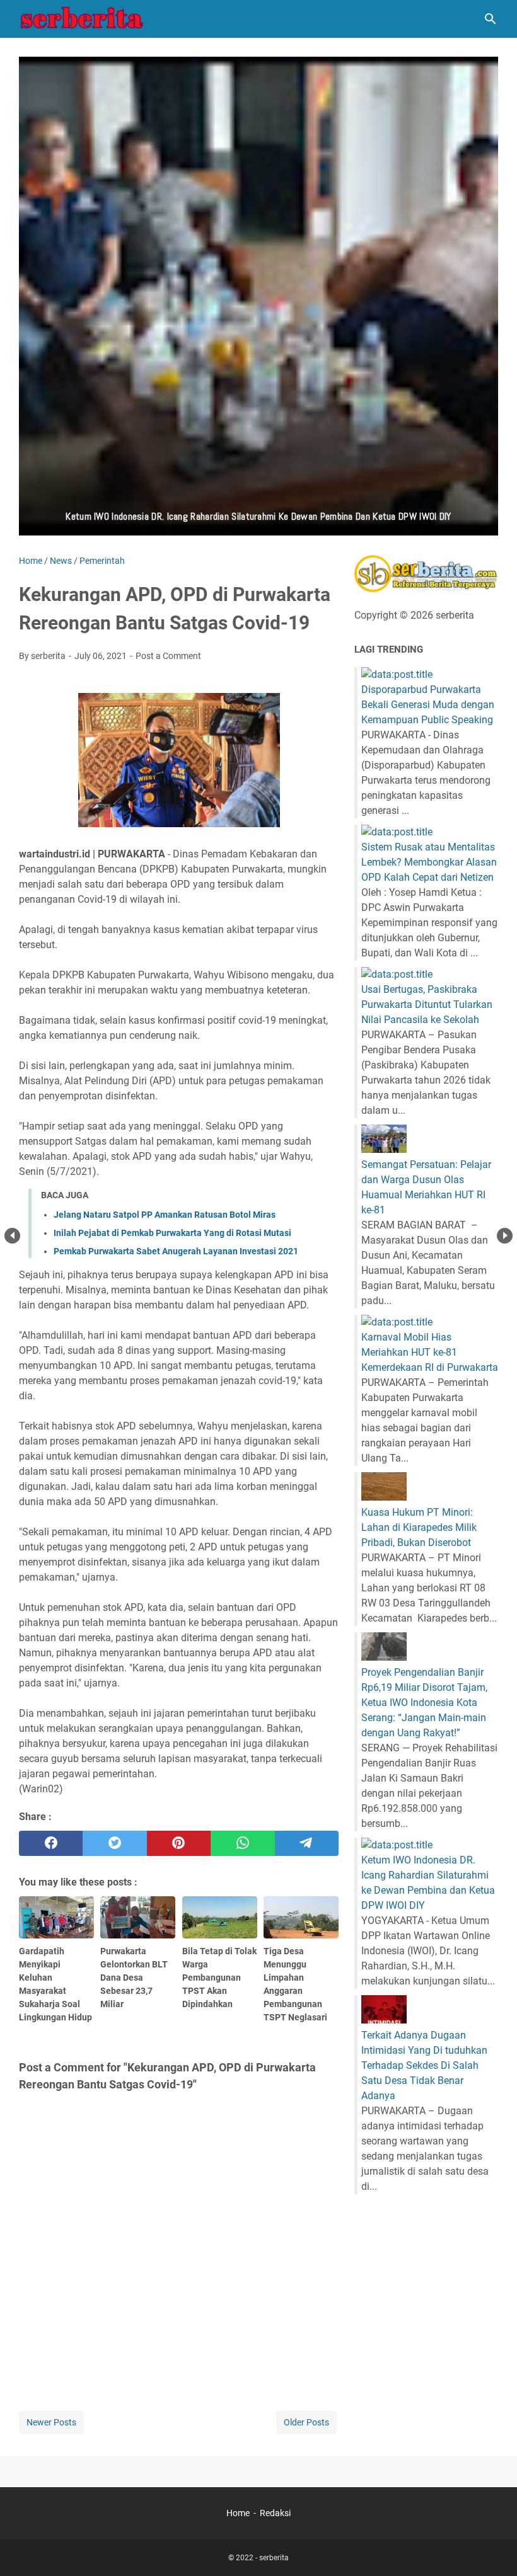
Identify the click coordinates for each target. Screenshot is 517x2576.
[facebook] (51, 1843)
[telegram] (307, 1843)
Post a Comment (168, 656)
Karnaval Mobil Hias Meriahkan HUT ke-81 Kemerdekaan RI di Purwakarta (430, 1352)
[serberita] (82, 19)
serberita (274, 2558)
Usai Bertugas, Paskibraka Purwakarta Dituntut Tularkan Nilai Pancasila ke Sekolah (427, 1005)
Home (238, 2513)
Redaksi (275, 2513)
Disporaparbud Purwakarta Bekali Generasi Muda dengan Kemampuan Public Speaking (428, 705)
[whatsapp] (242, 1843)
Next (505, 1236)
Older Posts (306, 2422)
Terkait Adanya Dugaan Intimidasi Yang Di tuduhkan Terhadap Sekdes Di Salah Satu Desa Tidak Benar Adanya (424, 2065)
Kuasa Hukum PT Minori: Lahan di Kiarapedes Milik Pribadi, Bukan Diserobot (419, 1527)
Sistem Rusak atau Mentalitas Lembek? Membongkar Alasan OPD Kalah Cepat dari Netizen (429, 862)
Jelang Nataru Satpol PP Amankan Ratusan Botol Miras (165, 1215)
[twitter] (114, 1843)
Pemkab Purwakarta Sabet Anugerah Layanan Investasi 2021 (176, 1251)
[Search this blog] (491, 19)
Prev (12, 1236)
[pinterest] (179, 1843)
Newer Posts (51, 2422)
